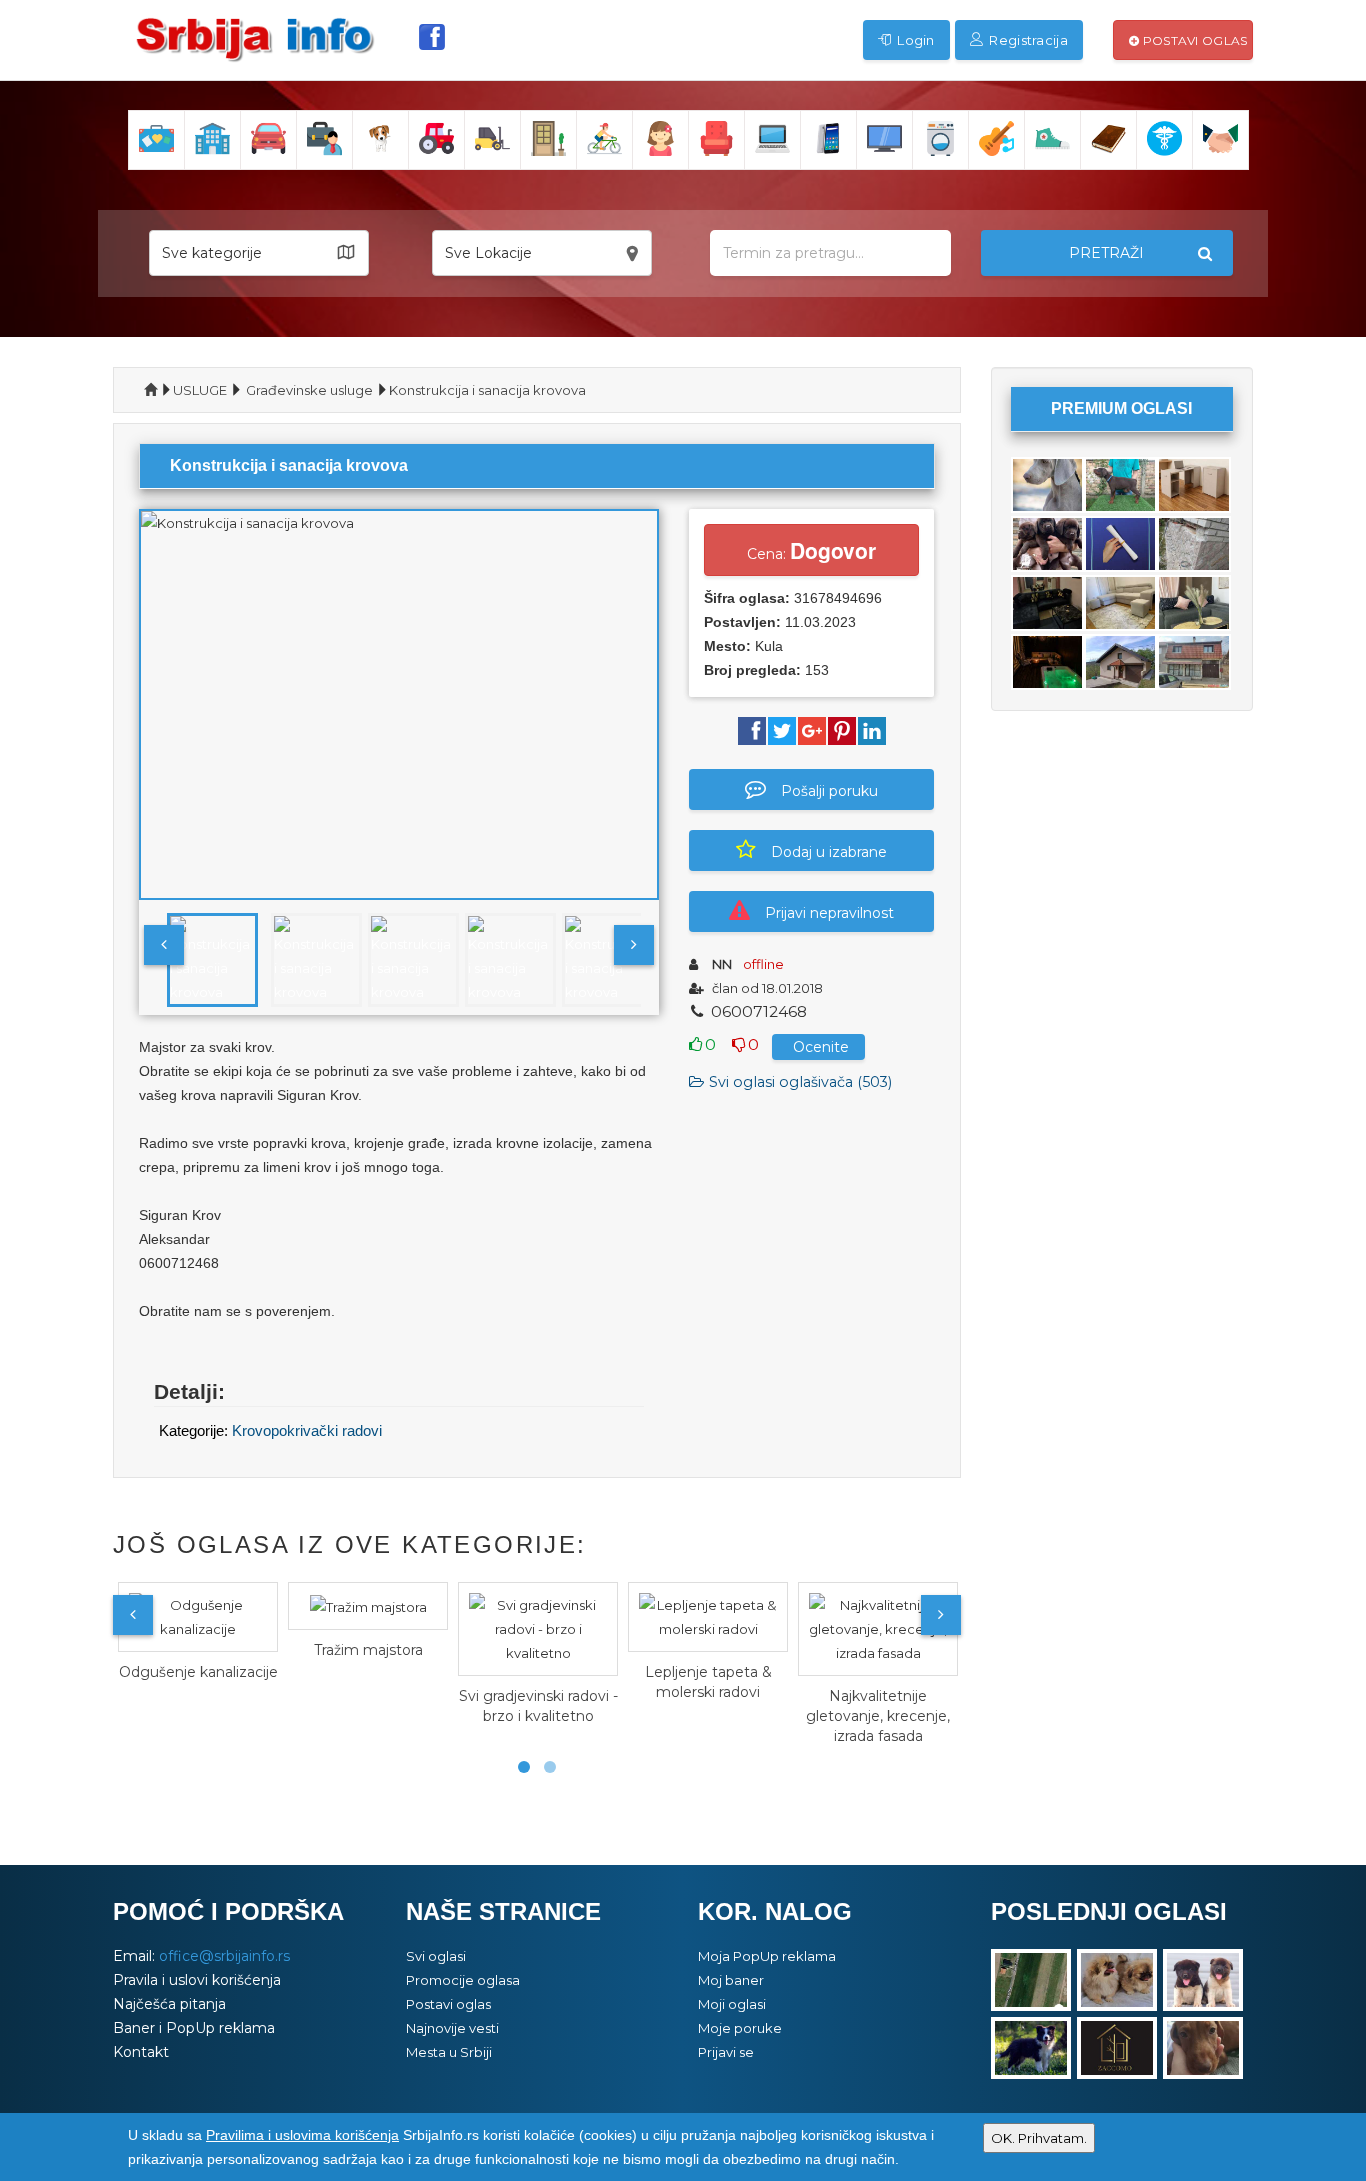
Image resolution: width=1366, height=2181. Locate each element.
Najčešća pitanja (169, 2004)
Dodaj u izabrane (829, 852)
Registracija (1027, 40)
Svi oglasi (436, 1956)
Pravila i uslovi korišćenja (197, 1980)
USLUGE (200, 390)
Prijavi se (726, 2052)
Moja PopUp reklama (767, 1956)
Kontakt (141, 2052)
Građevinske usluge (309, 390)
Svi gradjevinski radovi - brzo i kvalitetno (538, 1706)
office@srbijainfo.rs (224, 1956)
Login (914, 40)
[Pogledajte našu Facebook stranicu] (432, 37)
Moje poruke (740, 2028)
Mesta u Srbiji (449, 2052)
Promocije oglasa (463, 1980)
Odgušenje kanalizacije (198, 1672)
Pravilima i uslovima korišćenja (302, 2135)
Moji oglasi (732, 2004)
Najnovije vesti (452, 2028)
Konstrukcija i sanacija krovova (487, 390)
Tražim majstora (368, 1650)
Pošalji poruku (829, 791)
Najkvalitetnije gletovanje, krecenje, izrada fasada (878, 1716)
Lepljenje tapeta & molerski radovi (708, 1682)
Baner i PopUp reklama (194, 2028)
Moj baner (731, 1980)
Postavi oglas (1193, 40)
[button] (259, 253)
